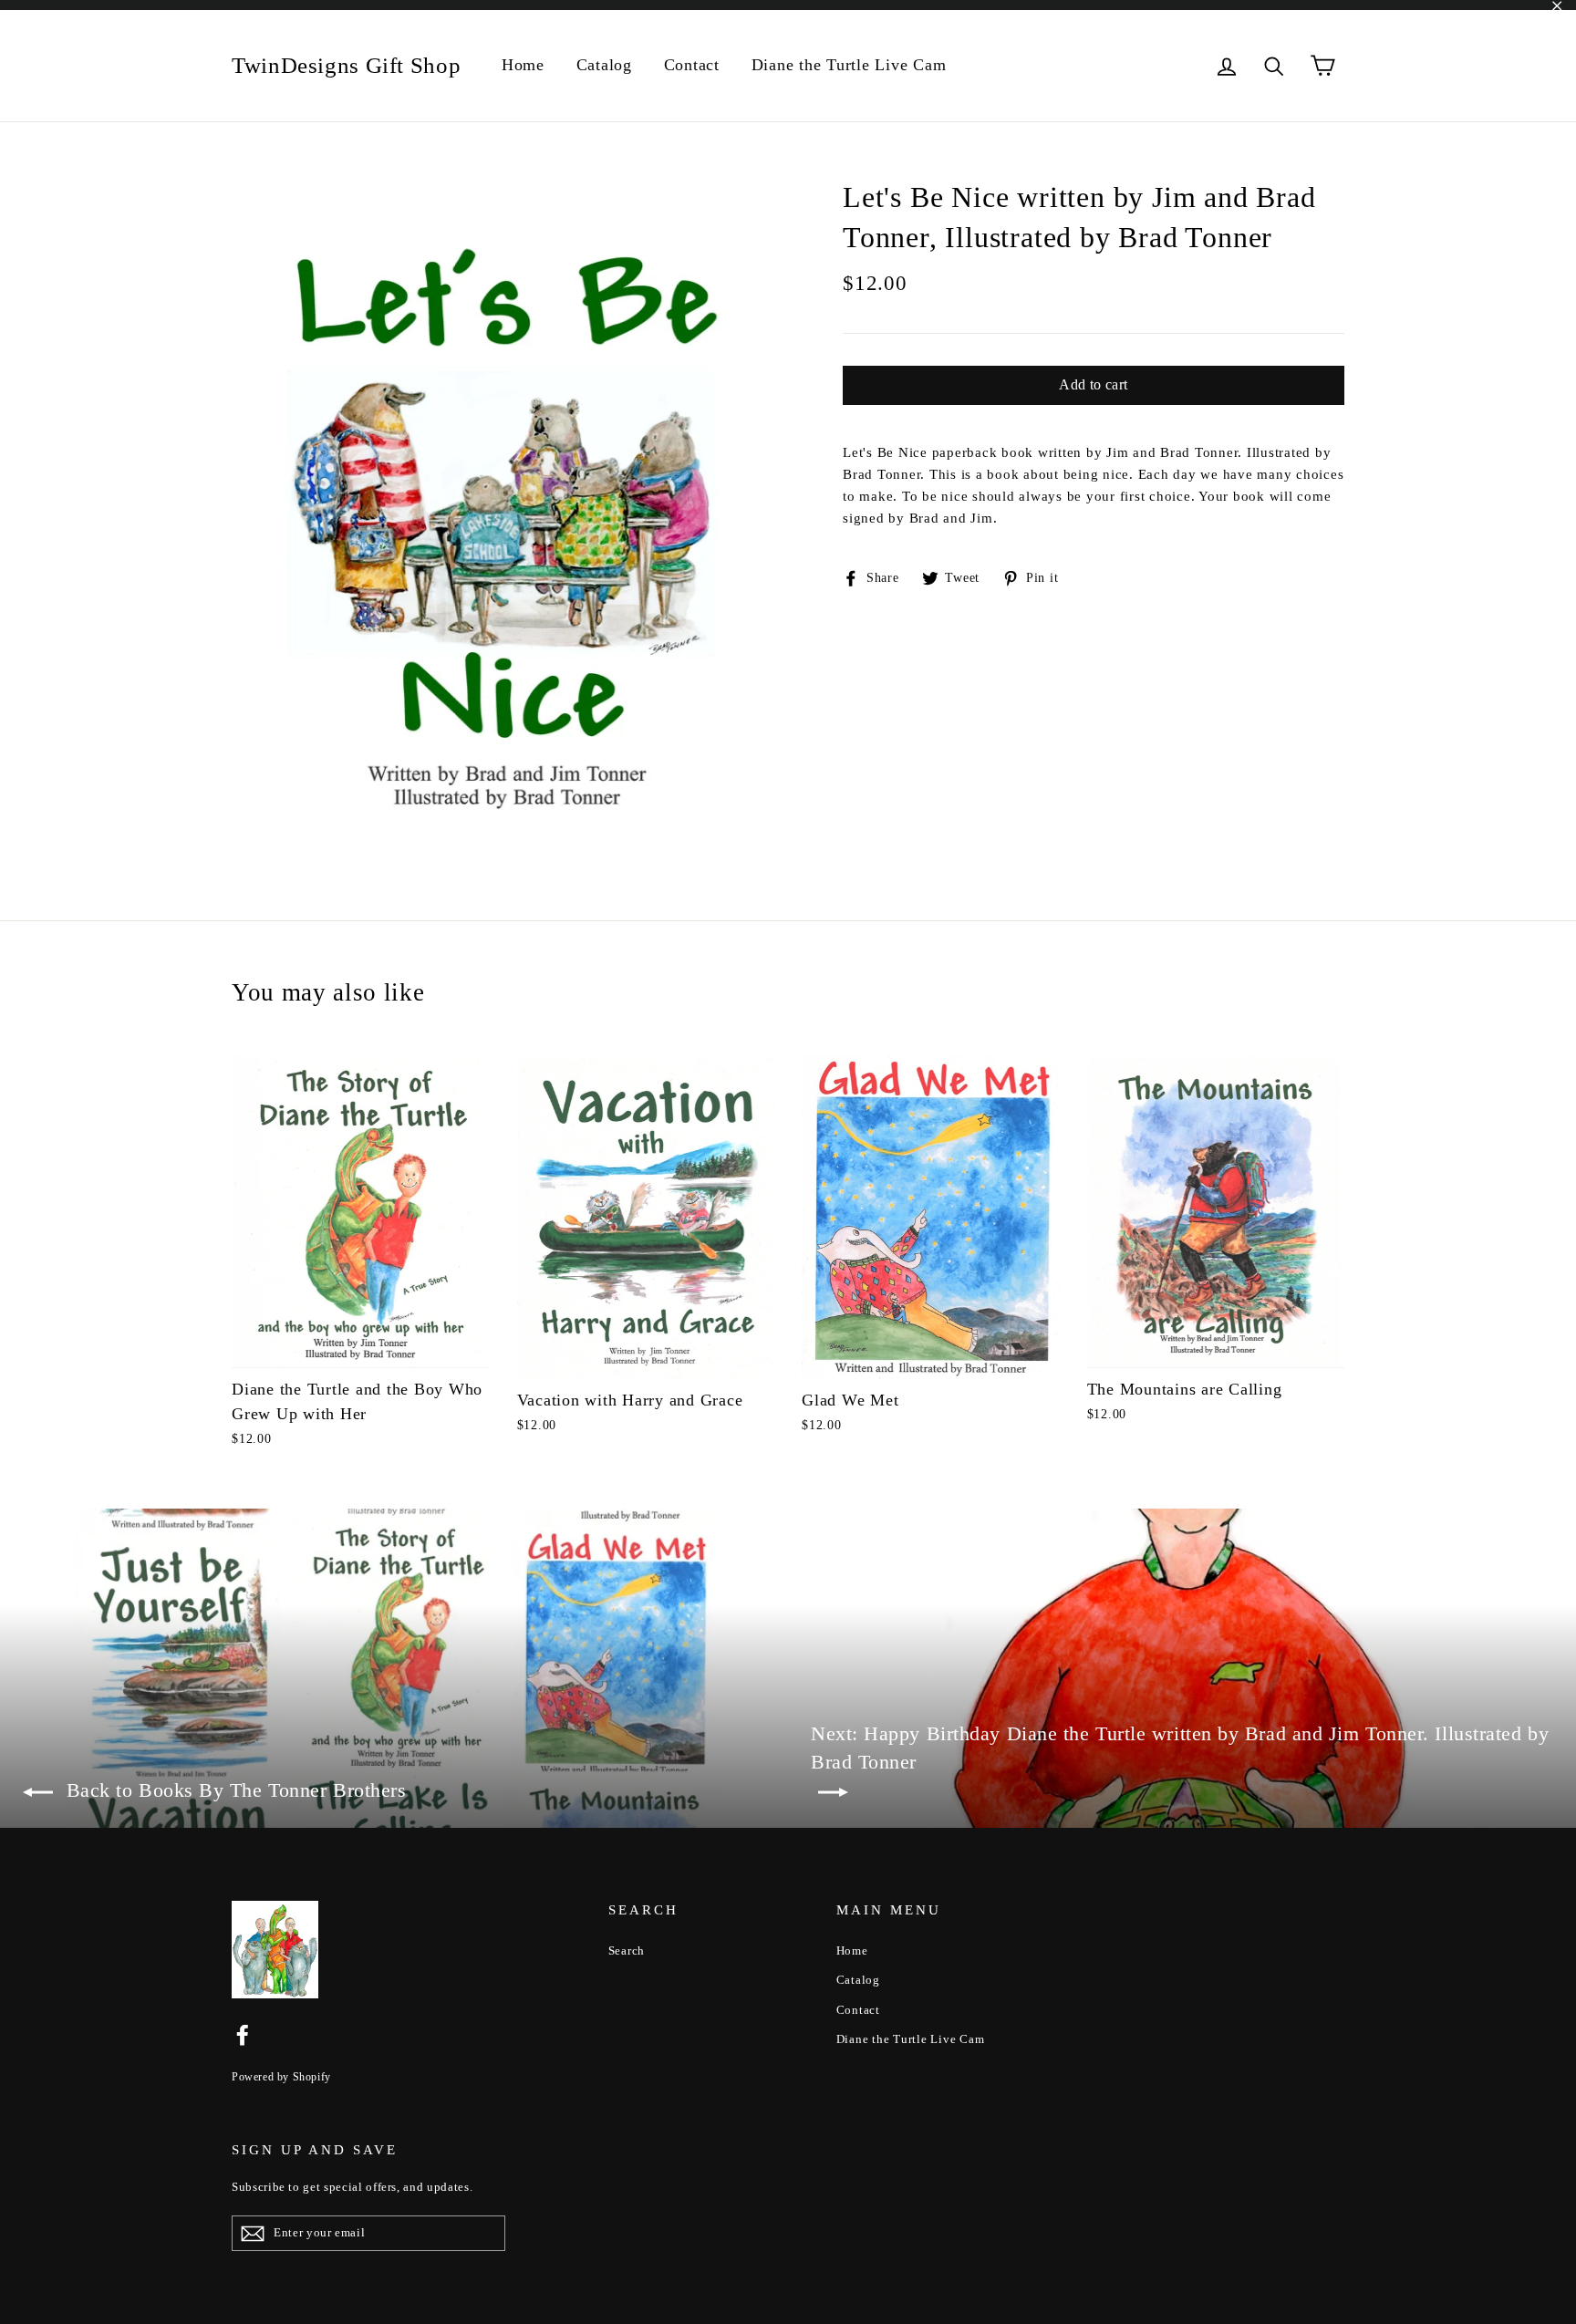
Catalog (604, 65)
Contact (692, 65)
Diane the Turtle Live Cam (849, 65)
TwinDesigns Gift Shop (346, 65)
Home (523, 65)
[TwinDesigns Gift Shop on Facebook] (243, 2034)
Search (627, 1950)
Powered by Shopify (281, 2077)
